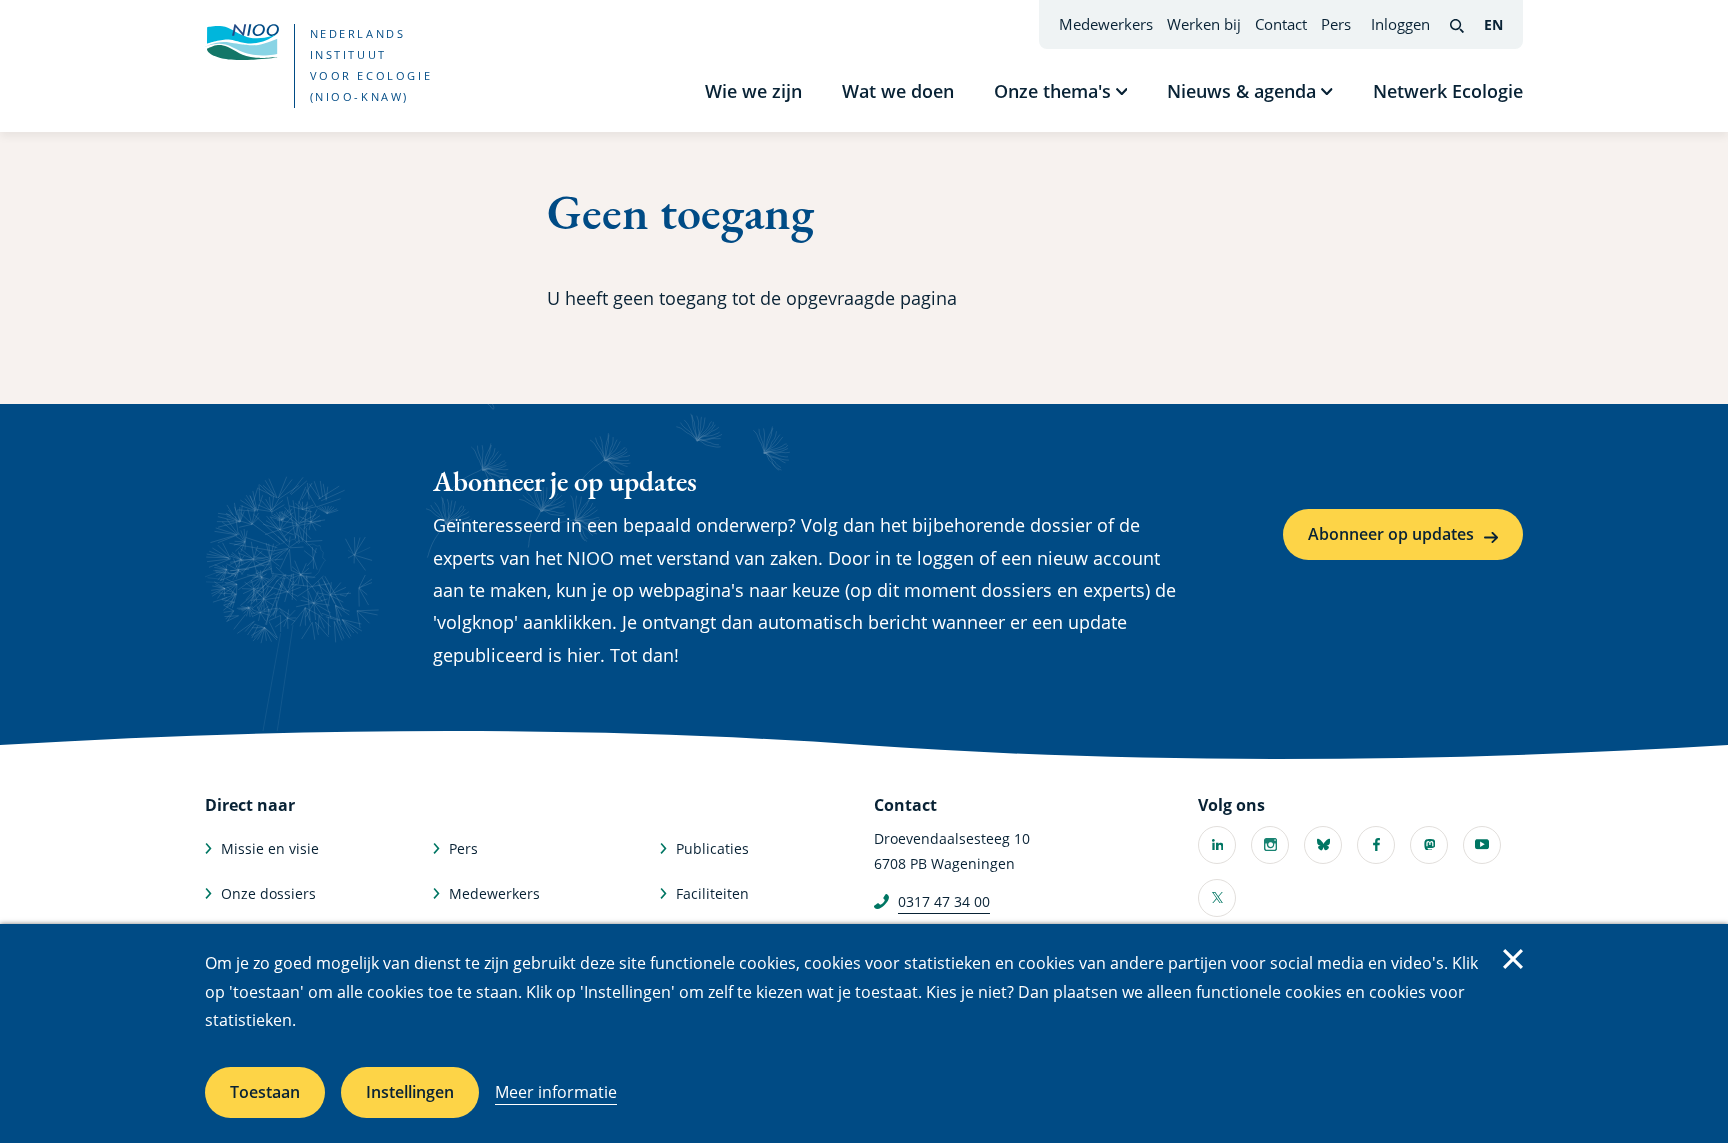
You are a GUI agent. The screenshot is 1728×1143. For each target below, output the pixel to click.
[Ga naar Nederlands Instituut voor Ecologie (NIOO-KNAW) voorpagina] (242, 42)
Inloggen (1400, 24)
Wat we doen (898, 91)
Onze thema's (1052, 91)
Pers (1336, 24)
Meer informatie (556, 1092)
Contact (1281, 24)
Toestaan (265, 1092)
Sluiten (1513, 959)
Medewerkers (1106, 24)
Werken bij (1204, 24)
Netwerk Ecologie (1448, 91)
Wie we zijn (753, 91)
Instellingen (410, 1092)
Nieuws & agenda (1241, 91)
